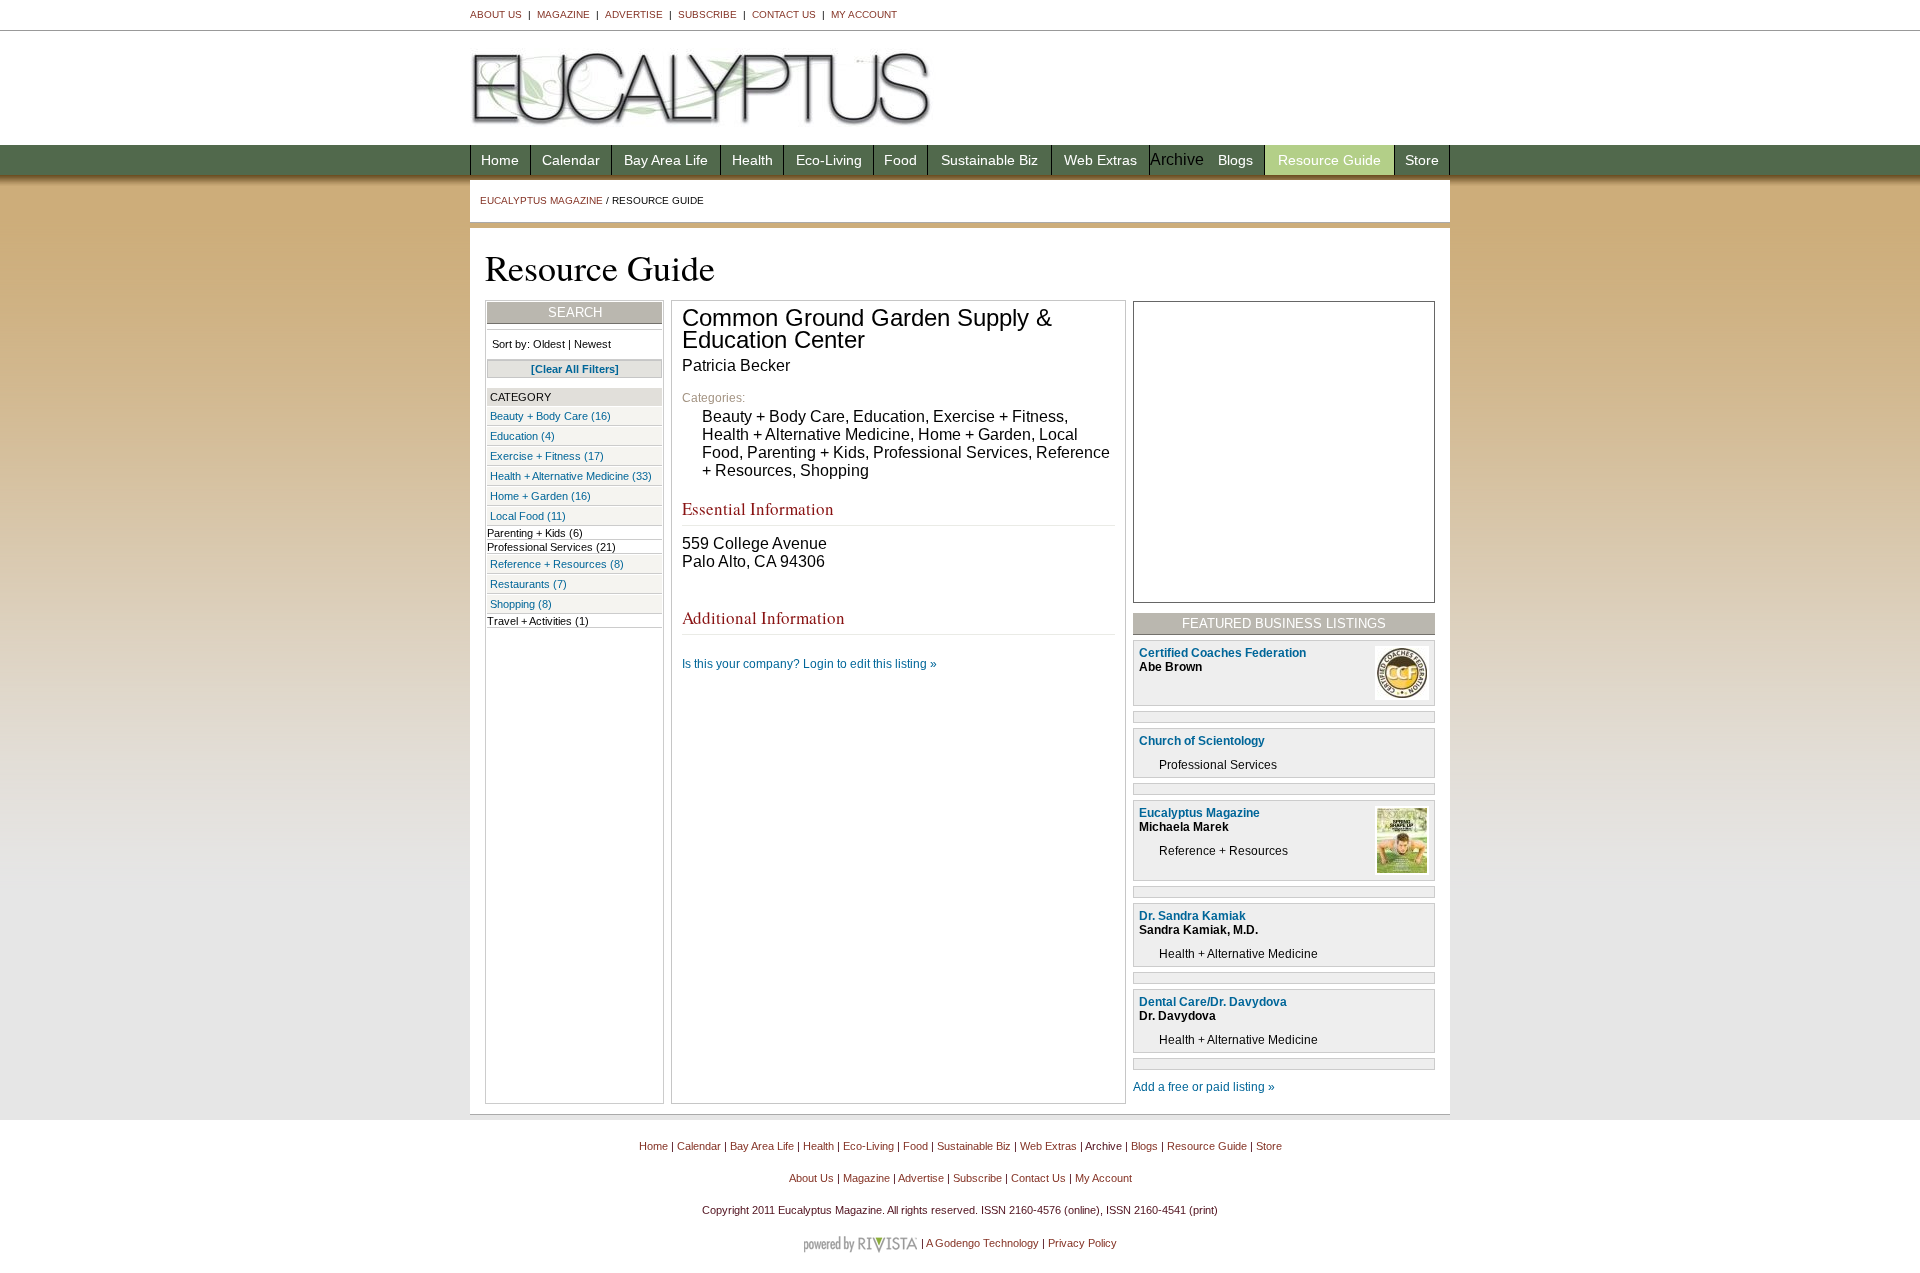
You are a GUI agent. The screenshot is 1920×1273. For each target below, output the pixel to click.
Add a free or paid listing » (1204, 1087)
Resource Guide (1329, 160)
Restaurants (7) (528, 584)
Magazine (563, 14)
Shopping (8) (521, 604)
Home (500, 160)
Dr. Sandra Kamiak (1192, 916)
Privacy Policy (1082, 1243)
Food (900, 160)
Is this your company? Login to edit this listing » (809, 664)
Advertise (634, 14)
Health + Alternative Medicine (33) (571, 476)
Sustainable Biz (989, 160)
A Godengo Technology (982, 1243)
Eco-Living (829, 160)
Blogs (1235, 160)
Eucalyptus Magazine (541, 200)
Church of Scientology (1202, 741)
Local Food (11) (528, 516)
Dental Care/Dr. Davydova (1213, 1002)
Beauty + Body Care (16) (550, 416)
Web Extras (1100, 160)
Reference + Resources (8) (557, 564)
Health (752, 160)
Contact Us (784, 14)
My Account (864, 14)
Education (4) (522, 436)
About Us (496, 14)
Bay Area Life (666, 160)
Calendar (571, 160)
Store (1422, 160)
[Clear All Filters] (575, 369)
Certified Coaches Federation (1222, 653)
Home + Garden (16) (540, 496)
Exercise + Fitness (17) (547, 456)
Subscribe (707, 14)
